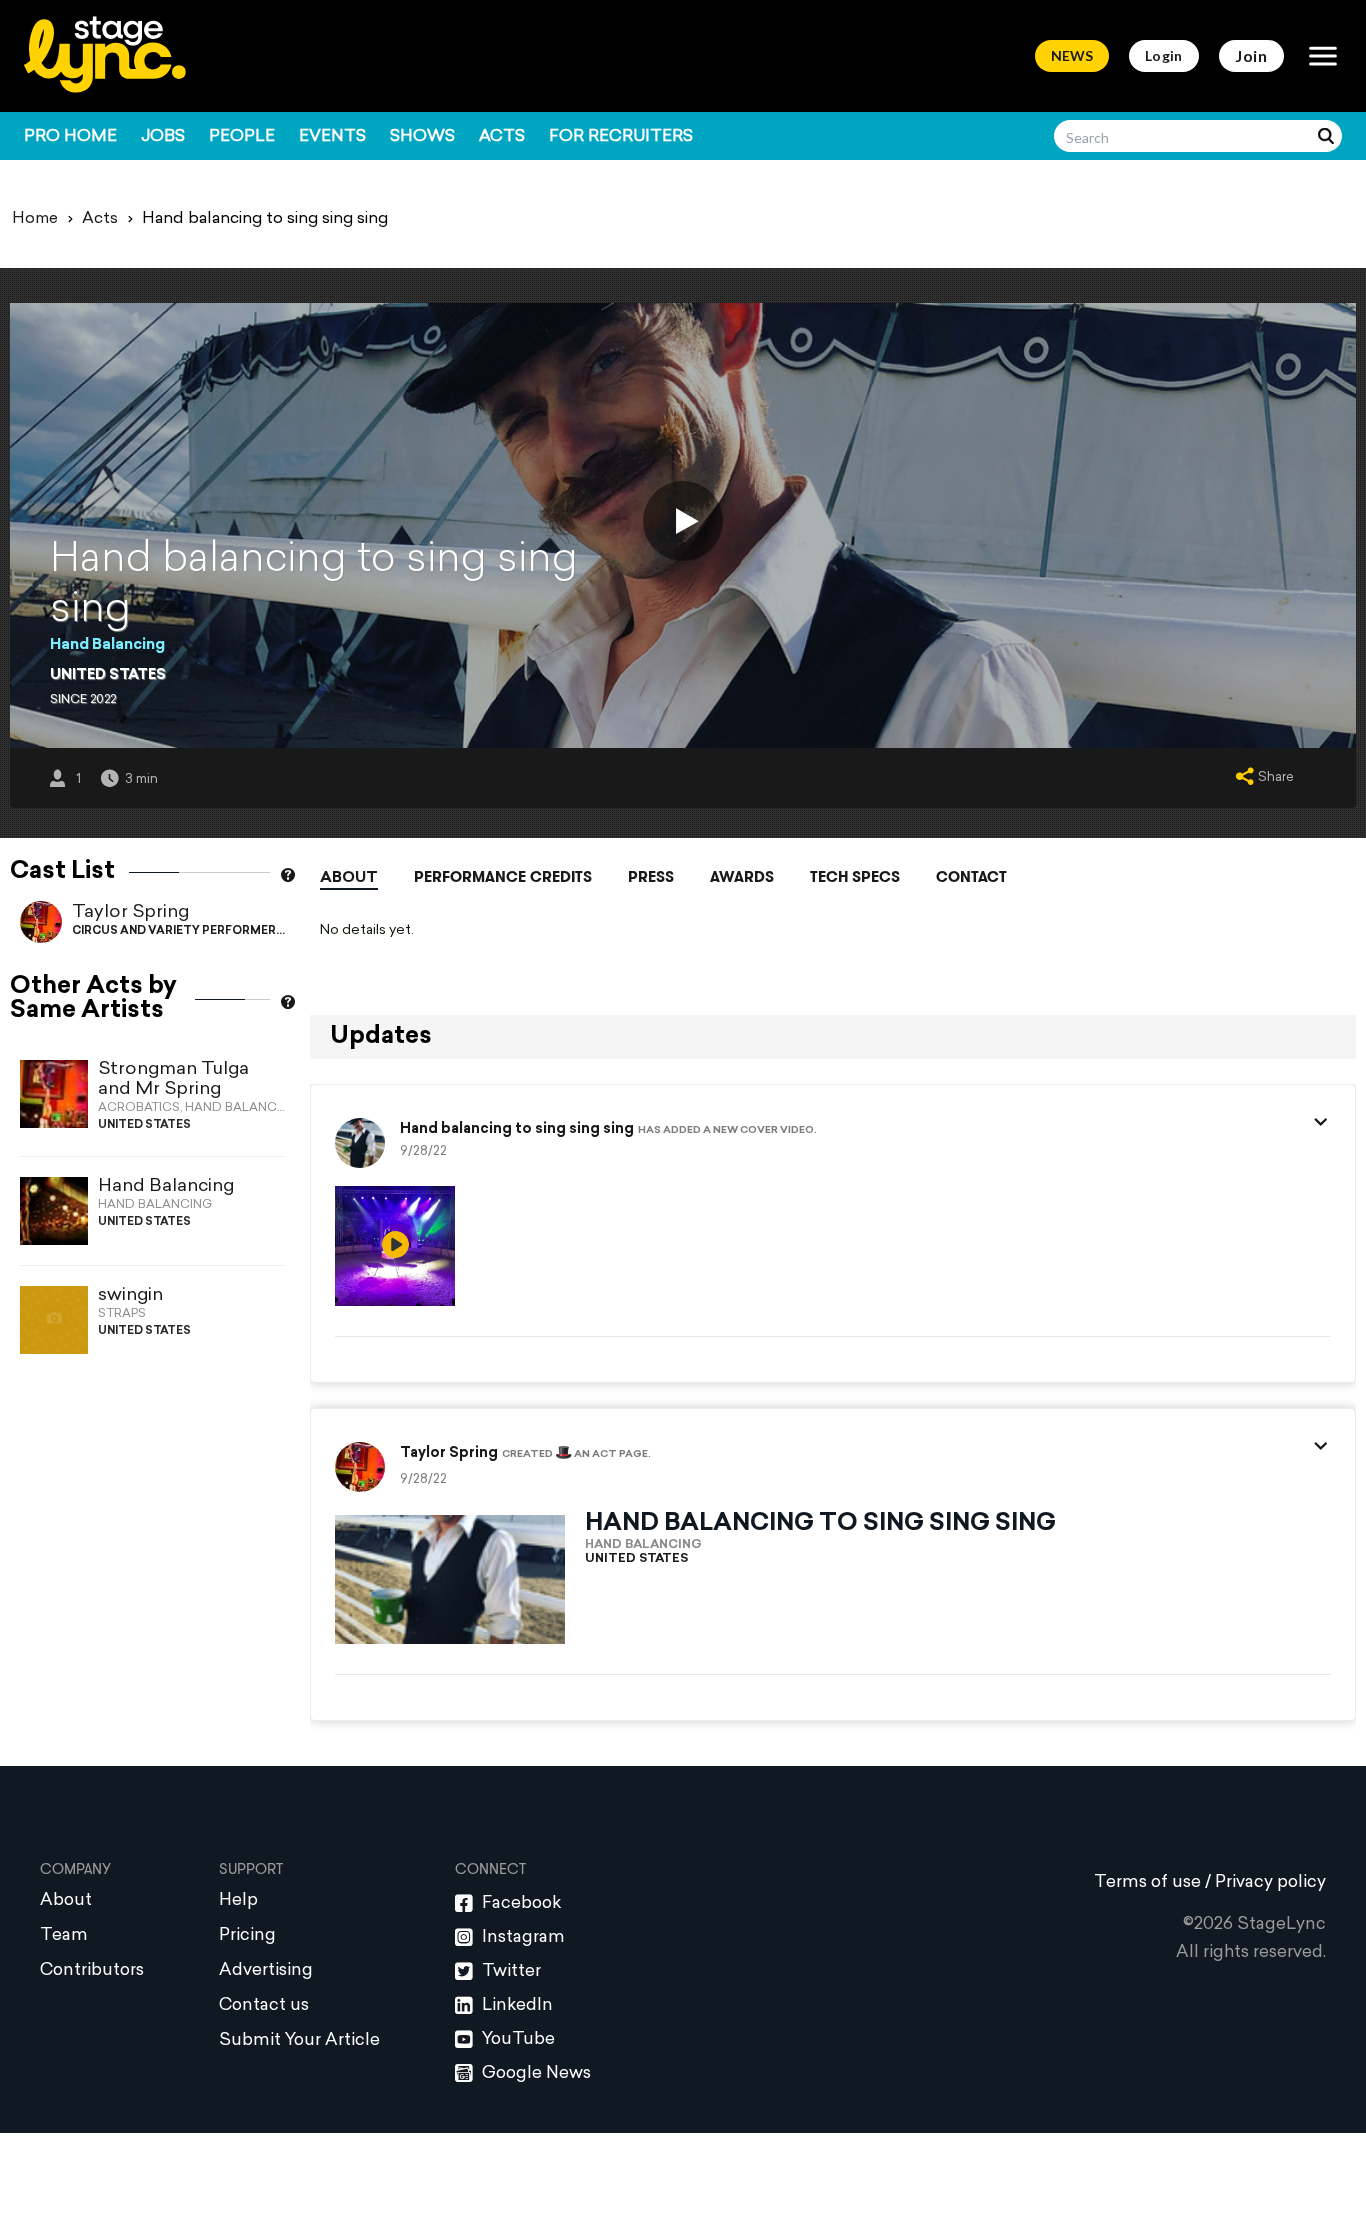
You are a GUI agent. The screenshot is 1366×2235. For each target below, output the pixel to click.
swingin (130, 1295)
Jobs (163, 137)
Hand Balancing (107, 645)
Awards (742, 877)
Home (35, 219)
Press (651, 877)
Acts (502, 137)
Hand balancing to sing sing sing (517, 1130)
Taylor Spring (130, 912)
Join (1251, 55)
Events (332, 137)
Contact (971, 877)
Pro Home (70, 137)
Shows (422, 137)
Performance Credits (503, 877)
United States (108, 675)
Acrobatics (139, 1108)
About (349, 878)
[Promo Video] (683, 521)
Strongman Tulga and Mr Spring (173, 1079)
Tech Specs (855, 877)
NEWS (1072, 55)
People (242, 137)
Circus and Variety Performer (174, 931)
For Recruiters (621, 137)
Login (1164, 55)
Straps (122, 1314)
